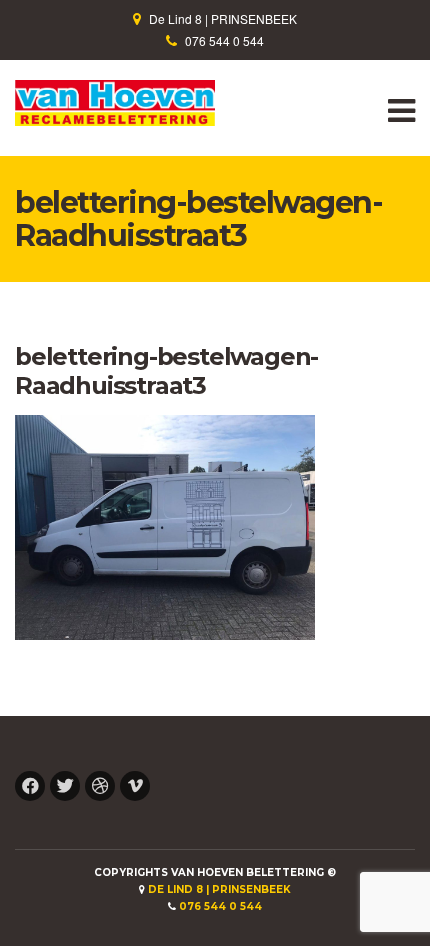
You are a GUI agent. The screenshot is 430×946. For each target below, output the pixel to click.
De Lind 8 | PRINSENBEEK (223, 18)
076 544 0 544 (224, 40)
